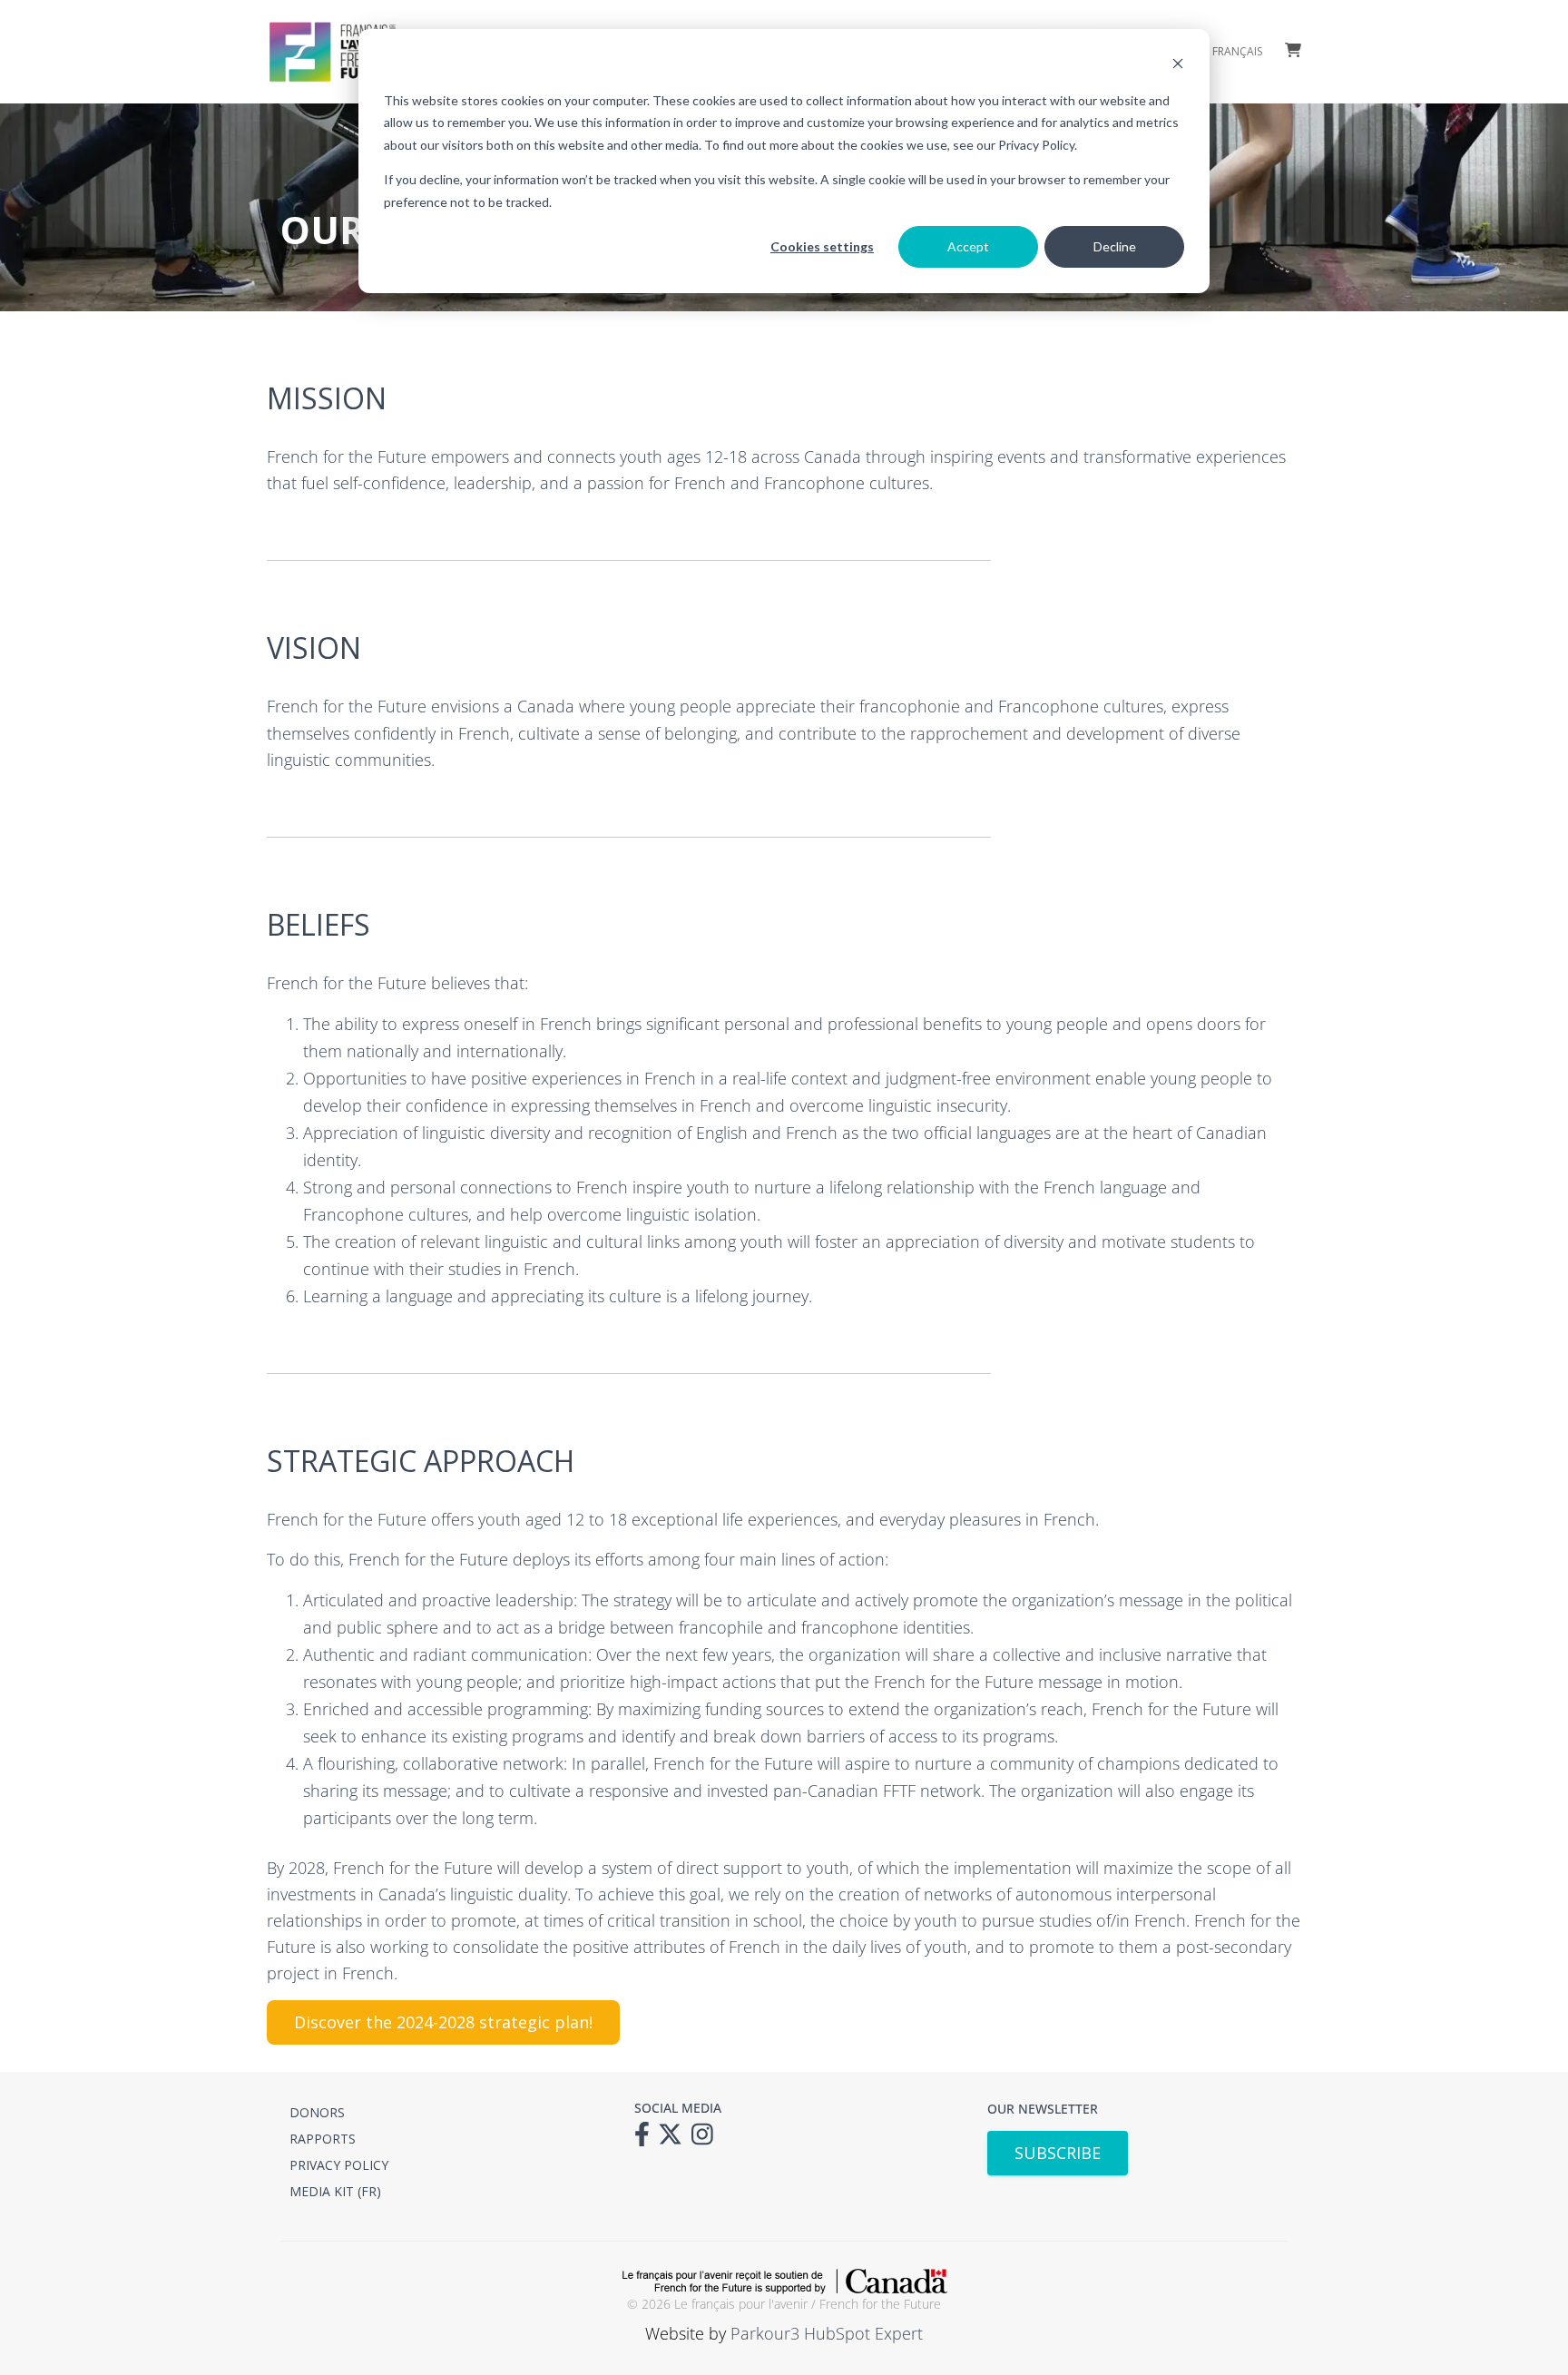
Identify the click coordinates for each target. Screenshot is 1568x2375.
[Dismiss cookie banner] (1178, 66)
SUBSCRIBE (1058, 2153)
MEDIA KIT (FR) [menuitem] (335, 2191)
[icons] (647, 2140)
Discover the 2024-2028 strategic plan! (443, 2022)
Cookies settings (822, 246)
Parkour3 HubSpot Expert (827, 2333)
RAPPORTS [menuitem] (323, 2139)
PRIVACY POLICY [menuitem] (339, 2165)
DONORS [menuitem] (317, 2112)
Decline (1115, 246)
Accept (968, 246)
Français (1237, 52)
